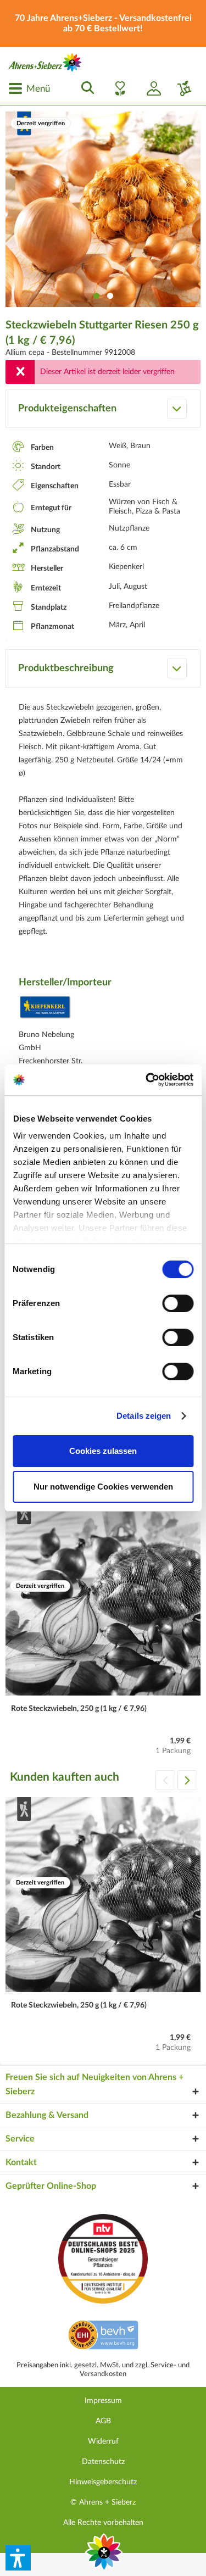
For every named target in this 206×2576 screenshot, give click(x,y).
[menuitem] (29, 88)
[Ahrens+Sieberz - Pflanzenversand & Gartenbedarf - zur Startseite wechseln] (45, 62)
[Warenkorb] (180, 88)
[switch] (178, 1303)
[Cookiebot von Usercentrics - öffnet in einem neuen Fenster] (147, 1080)
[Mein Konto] (149, 88)
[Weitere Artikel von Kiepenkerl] (45, 1010)
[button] (18, 2558)
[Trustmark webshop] (103, 2337)
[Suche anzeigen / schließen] (85, 88)
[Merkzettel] (117, 88)
